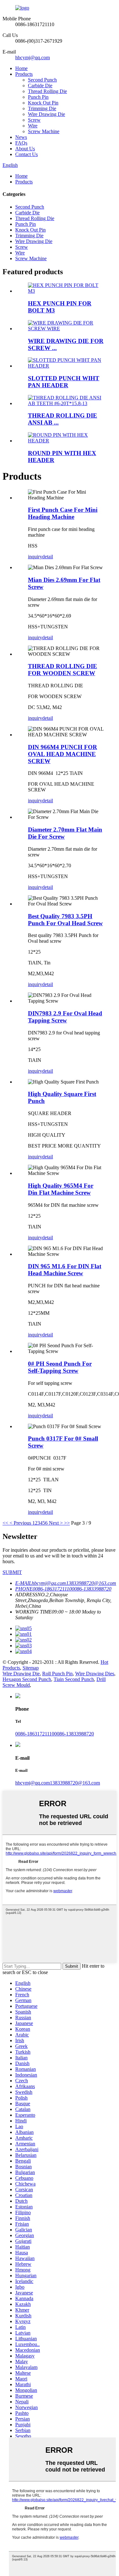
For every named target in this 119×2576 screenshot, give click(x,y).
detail (48, 557)
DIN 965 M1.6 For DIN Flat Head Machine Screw (65, 1270)
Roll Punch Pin (57, 1674)
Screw (34, 120)
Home (21, 68)
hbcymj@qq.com (33, 57)
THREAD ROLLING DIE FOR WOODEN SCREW (63, 670)
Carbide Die (40, 86)
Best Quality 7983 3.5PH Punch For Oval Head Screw (65, 920)
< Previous (20, 1523)
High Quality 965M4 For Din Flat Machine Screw (61, 1189)
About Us (25, 149)
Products (24, 74)
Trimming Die (42, 108)
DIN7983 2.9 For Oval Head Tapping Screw (65, 1017)
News (21, 137)
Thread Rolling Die (47, 91)
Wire (33, 126)
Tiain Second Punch (74, 1679)
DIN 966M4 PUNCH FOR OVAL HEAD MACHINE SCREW (63, 754)
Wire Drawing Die (46, 114)
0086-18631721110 (35, 1734)
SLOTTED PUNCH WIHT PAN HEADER (64, 382)
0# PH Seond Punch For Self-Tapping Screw (60, 1367)
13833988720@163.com (75, 1783)
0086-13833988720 (74, 1734)
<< (5, 1523)
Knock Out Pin (43, 103)
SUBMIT (12, 1572)
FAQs (21, 143)
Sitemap (31, 1668)
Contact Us (26, 154)
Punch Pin (38, 97)
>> (67, 1523)
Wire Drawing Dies (95, 1674)
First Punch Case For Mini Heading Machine (63, 513)
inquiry (35, 557)
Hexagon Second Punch (27, 1679)
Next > (56, 1523)
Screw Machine (44, 131)
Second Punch (42, 80)
